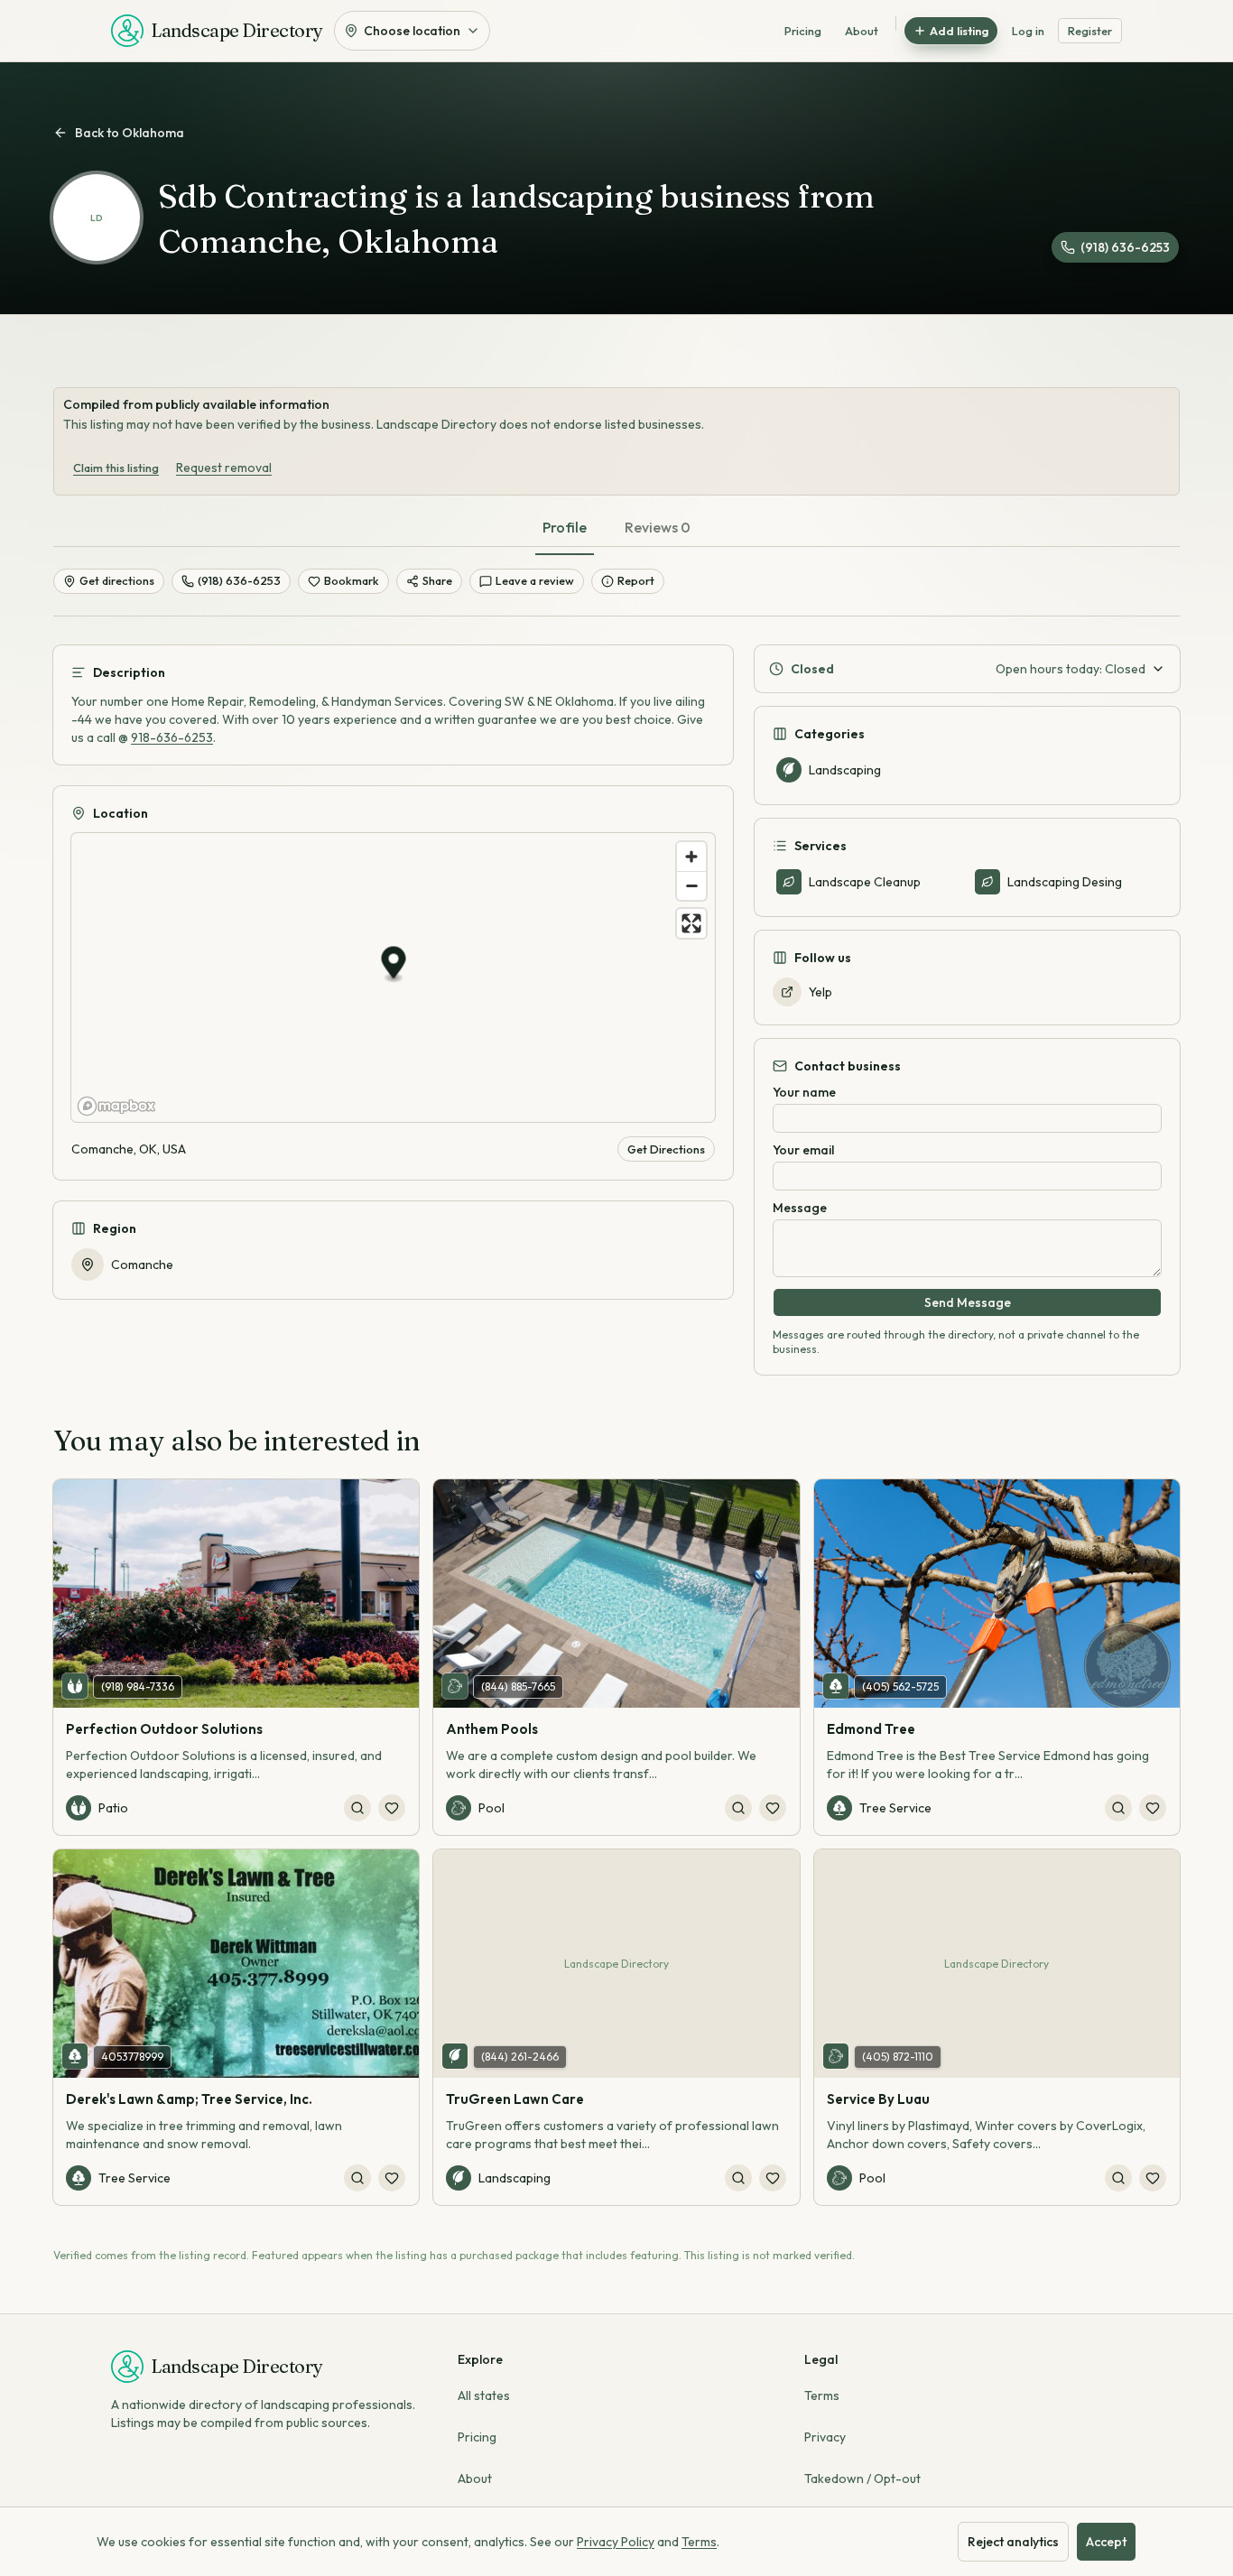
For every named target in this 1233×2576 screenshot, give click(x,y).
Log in (1028, 31)
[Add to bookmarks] (392, 1808)
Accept (1106, 2542)
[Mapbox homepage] (116, 1106)
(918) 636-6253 (1125, 247)
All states (484, 2395)
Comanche (142, 1265)
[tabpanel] (616, 996)
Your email (803, 1150)
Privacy (825, 2437)
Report (636, 580)
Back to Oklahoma (130, 133)
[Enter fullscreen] (691, 923)
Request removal (224, 468)
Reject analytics (1013, 2542)
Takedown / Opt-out (862, 2479)
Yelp (820, 992)
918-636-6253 (172, 737)
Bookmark (352, 580)
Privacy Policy (616, 2542)
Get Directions (666, 1149)
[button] (394, 965)
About (862, 31)
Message (800, 1208)
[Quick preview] (357, 1808)
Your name (804, 1092)
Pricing (803, 31)
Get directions (117, 580)
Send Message (968, 1302)
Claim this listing (116, 468)
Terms (822, 2395)
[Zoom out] (691, 885)
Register (1090, 31)
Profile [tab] (565, 527)
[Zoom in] (691, 857)
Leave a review (535, 580)
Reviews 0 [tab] (658, 527)
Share (437, 580)
